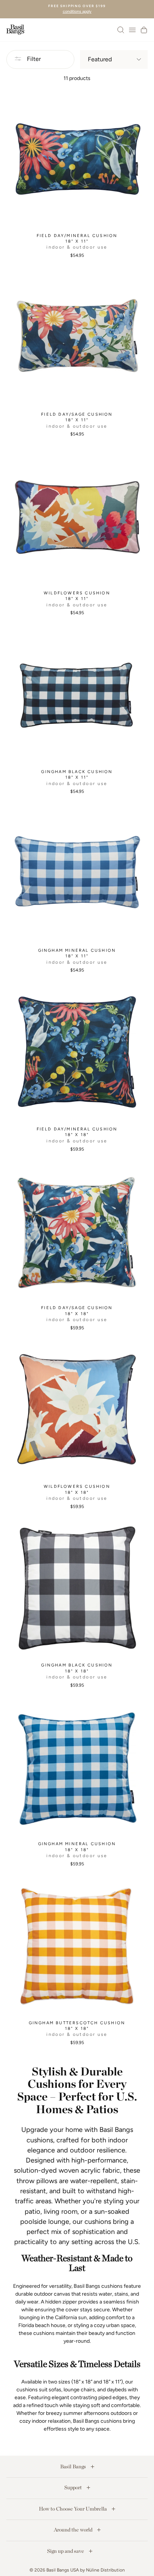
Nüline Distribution (105, 2570)
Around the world (74, 2530)
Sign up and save (66, 2551)
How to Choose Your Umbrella (73, 2509)
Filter (33, 59)
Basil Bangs (74, 2466)
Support (74, 2487)
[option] (77, 9)
